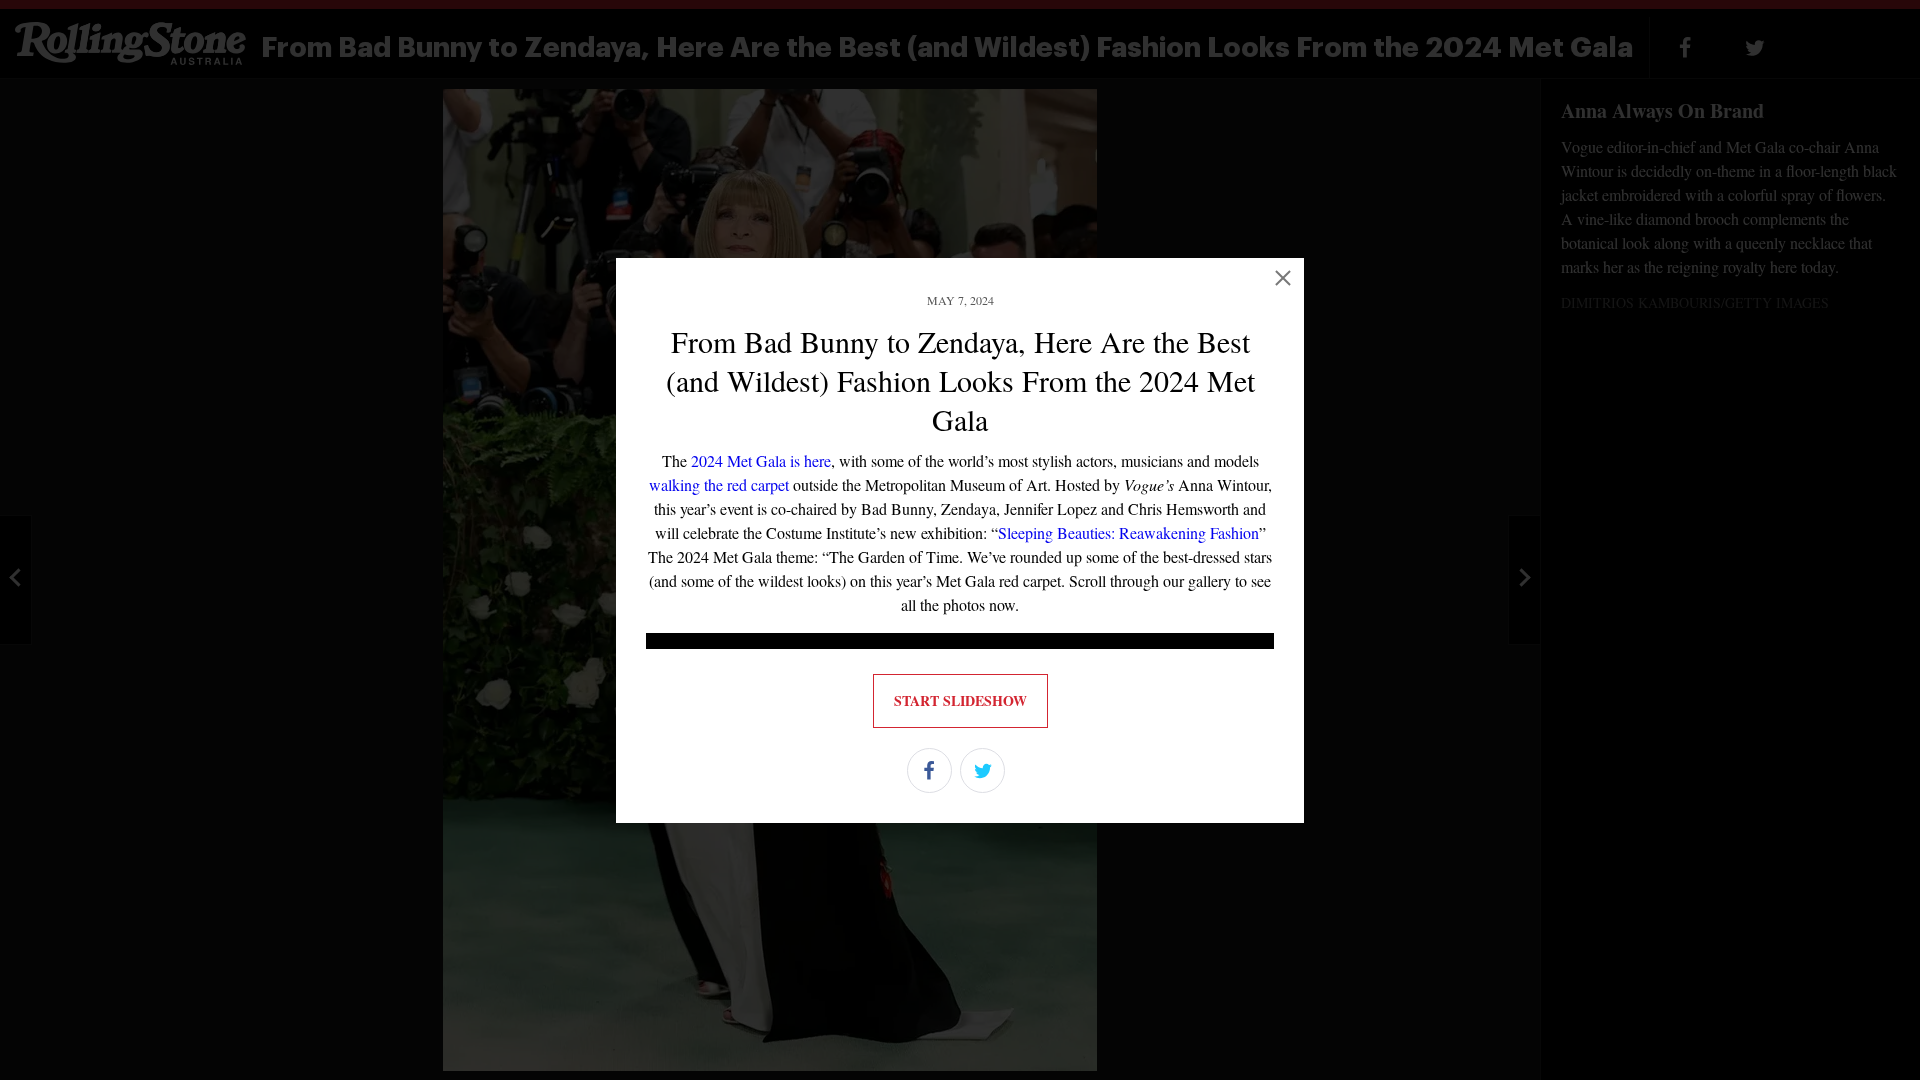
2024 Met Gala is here (761, 460)
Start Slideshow (960, 700)
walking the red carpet (719, 484)
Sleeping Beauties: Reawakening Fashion (1128, 532)
